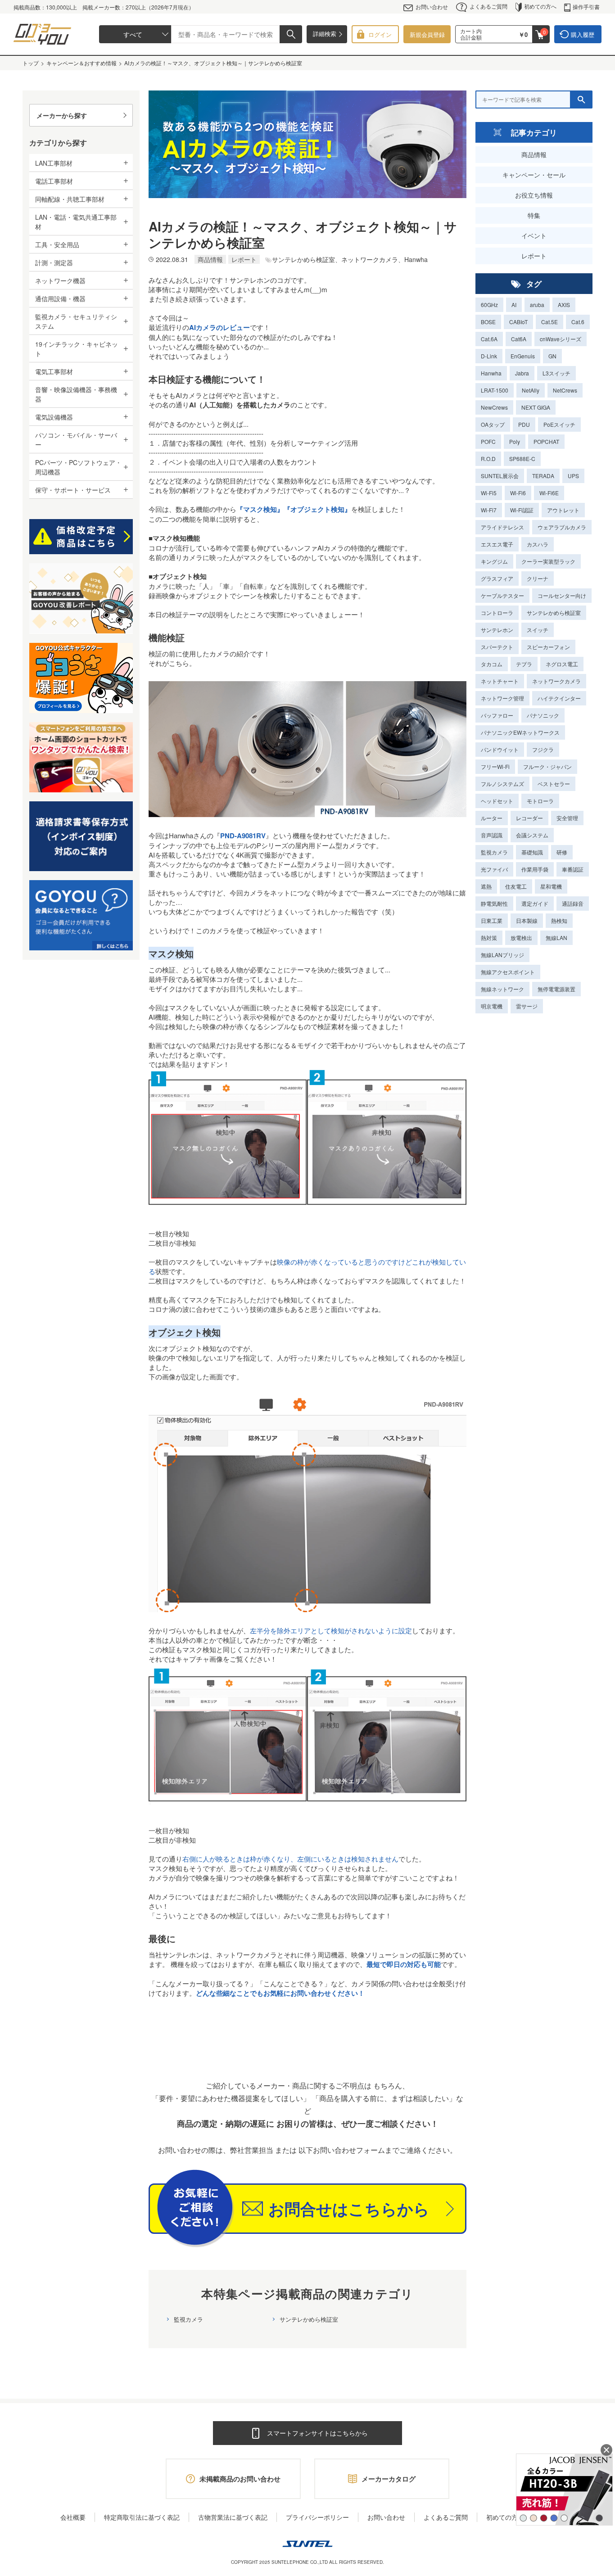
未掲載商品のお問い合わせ (240, 2479)
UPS (573, 476)
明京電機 (492, 1006)
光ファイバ (494, 869)
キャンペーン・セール (534, 175)
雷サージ (527, 1006)
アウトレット (563, 510)
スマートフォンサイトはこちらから (317, 2433)
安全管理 (567, 818)
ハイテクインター (559, 698)
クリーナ (538, 578)
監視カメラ (188, 2319)
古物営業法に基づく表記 (233, 2517)
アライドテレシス (502, 527)
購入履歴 (583, 34)
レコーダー (529, 818)
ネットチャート (500, 681)
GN (552, 356)
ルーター (492, 818)
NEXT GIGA (536, 407)
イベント (534, 235)
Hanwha (491, 373)
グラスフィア (497, 578)
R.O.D (488, 459)
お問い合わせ (432, 7)
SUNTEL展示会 (500, 476)
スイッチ (538, 630)
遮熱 (486, 886)
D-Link (489, 356)
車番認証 (573, 869)
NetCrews (565, 390)
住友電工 (516, 886)
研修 (562, 852)
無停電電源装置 (556, 989)
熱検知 (559, 920)
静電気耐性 (494, 903)
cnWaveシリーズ (561, 339)
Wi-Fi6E (549, 493)
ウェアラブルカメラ (562, 527)
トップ (31, 63)
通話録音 (573, 903)
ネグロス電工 (562, 664)
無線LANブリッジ (502, 955)
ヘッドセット (497, 801)
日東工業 (492, 920)
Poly (515, 441)
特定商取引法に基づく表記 (142, 2517)
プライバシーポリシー (317, 2517)
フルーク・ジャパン (547, 766)
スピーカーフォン (548, 647)
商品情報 (534, 154)
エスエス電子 (497, 544)
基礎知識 (532, 852)
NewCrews (494, 407)
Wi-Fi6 (518, 493)
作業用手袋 (535, 869)
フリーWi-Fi (495, 766)
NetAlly (531, 390)
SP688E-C (522, 459)
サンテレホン (497, 630)
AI (514, 305)
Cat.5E (549, 322)
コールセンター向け (562, 595)
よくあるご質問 (488, 6)
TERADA (543, 476)
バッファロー (497, 715)
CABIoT (518, 322)
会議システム (532, 835)
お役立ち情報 (534, 195)
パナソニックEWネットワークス (520, 732)
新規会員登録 (427, 34)
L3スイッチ (556, 373)
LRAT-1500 (495, 390)
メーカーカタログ (389, 2479)
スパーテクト (497, 647)
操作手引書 (586, 7)
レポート (534, 256)
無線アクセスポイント (508, 972)
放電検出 (521, 938)
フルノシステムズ (502, 784)
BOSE (488, 322)
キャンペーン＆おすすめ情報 (81, 63)
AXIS (564, 305)
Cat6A (519, 339)
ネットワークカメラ (556, 681)
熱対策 (489, 938)
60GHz (489, 305)
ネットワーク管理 (502, 698)
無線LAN (556, 938)
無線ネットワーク (502, 989)
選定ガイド (535, 903)
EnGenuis (523, 356)
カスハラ (538, 544)
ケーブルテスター (502, 595)
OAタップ (493, 424)
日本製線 (527, 920)
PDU (524, 424)
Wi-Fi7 (489, 510)
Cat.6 (578, 322)
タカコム (492, 664)
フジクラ (543, 749)
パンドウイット (500, 749)
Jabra (522, 373)
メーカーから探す (62, 115)
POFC (488, 441)
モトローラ (540, 801)
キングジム (494, 561)
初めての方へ (540, 6)
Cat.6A (489, 339)
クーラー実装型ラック (548, 561)
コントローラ (497, 612)
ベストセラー (554, 784)
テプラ (524, 664)
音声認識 (492, 835)
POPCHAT (546, 441)
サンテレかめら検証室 (309, 2319)
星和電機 (551, 886)
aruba (537, 305)
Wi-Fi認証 (522, 510)
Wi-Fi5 (489, 493)
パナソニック (543, 715)
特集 (534, 215)
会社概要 (73, 2517)
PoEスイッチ (559, 424)
